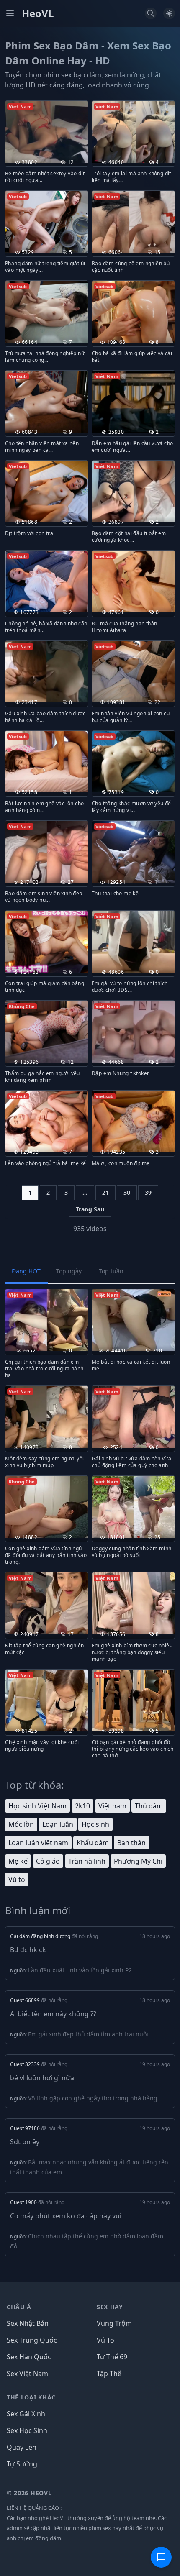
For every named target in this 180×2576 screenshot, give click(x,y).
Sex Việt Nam (27, 2374)
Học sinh (95, 1824)
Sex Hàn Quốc (29, 2357)
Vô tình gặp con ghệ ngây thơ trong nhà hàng (93, 2098)
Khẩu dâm (93, 1843)
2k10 (82, 1806)
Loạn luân (58, 1824)
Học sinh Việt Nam (37, 1806)
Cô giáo (48, 1861)
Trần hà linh (87, 1861)
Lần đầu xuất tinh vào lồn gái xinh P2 (80, 1970)
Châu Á (19, 2307)
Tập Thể (109, 2374)
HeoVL (38, 13)
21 (105, 1192)
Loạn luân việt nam (38, 1843)
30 (127, 1192)
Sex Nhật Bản (28, 2323)
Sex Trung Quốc (32, 2340)
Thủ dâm (149, 1806)
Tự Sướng (22, 2464)
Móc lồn (21, 1824)
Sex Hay (110, 2307)
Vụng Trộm (114, 2323)
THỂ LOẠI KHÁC (31, 2397)
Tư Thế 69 (112, 2357)
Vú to (17, 1880)
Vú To (105, 2340)
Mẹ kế (18, 1861)
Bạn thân (131, 1843)
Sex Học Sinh (27, 2430)
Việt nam (112, 1806)
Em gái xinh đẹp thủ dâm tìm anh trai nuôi (88, 2034)
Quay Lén (22, 2447)
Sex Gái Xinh (26, 2414)
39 (148, 1192)
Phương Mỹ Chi (138, 1861)
